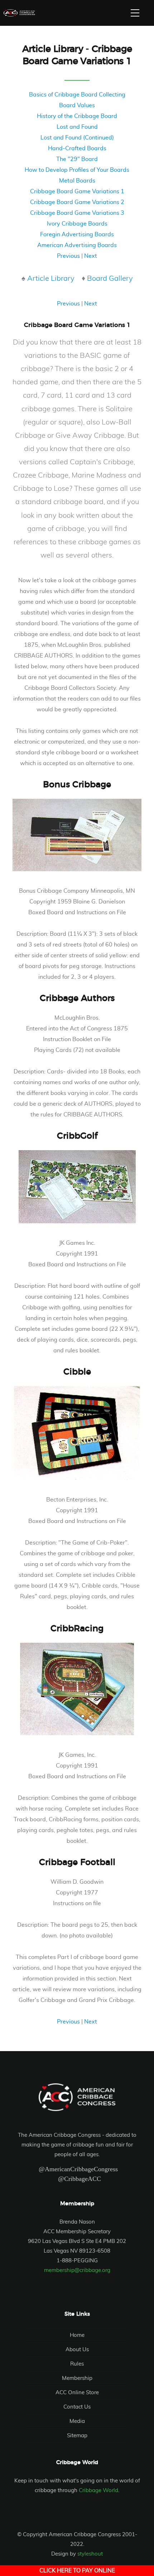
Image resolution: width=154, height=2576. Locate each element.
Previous (68, 256)
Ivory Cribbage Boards (77, 224)
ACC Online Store (77, 2393)
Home (77, 2335)
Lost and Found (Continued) (77, 138)
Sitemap (77, 2436)
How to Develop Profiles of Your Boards (77, 170)
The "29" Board (77, 159)
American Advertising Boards (77, 245)
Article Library (51, 279)
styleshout (90, 2554)
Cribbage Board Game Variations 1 (77, 191)
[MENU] (135, 13)
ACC (19, 13)
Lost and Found (77, 127)
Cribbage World (98, 2490)
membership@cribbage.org (77, 2270)
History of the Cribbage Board (77, 116)
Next (91, 256)
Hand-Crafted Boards (77, 148)
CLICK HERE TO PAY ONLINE (77, 2571)
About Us (77, 2350)
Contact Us (77, 2407)
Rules (77, 2364)
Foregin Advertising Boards (77, 234)
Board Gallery (110, 279)
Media (77, 2421)
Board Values (77, 105)
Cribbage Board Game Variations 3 (77, 213)
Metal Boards (77, 181)
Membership (77, 2378)
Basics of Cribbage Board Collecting (77, 95)
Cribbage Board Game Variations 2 (77, 202)
